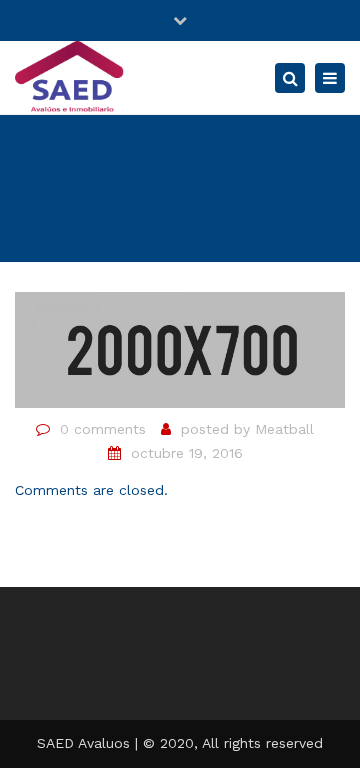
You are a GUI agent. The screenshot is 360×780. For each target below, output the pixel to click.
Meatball (284, 429)
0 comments (103, 429)
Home (35, 208)
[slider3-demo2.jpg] (180, 349)
